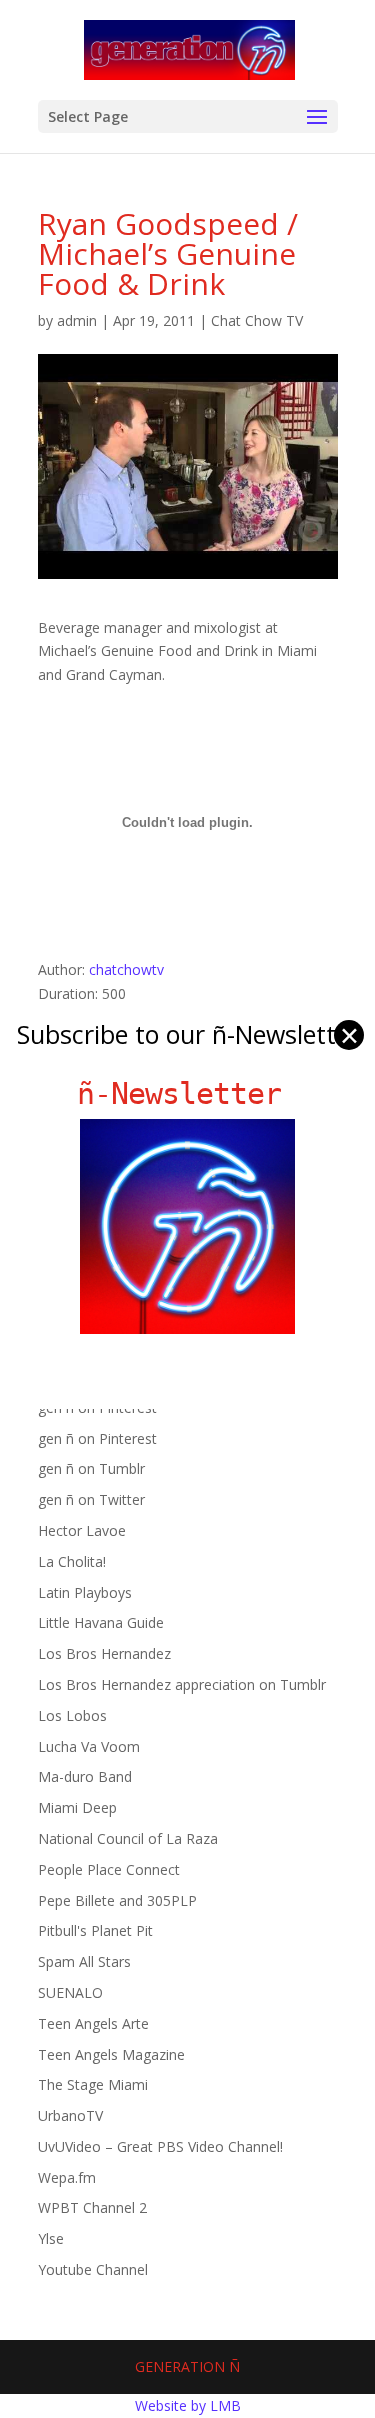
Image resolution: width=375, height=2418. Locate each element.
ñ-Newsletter (187, 1093)
